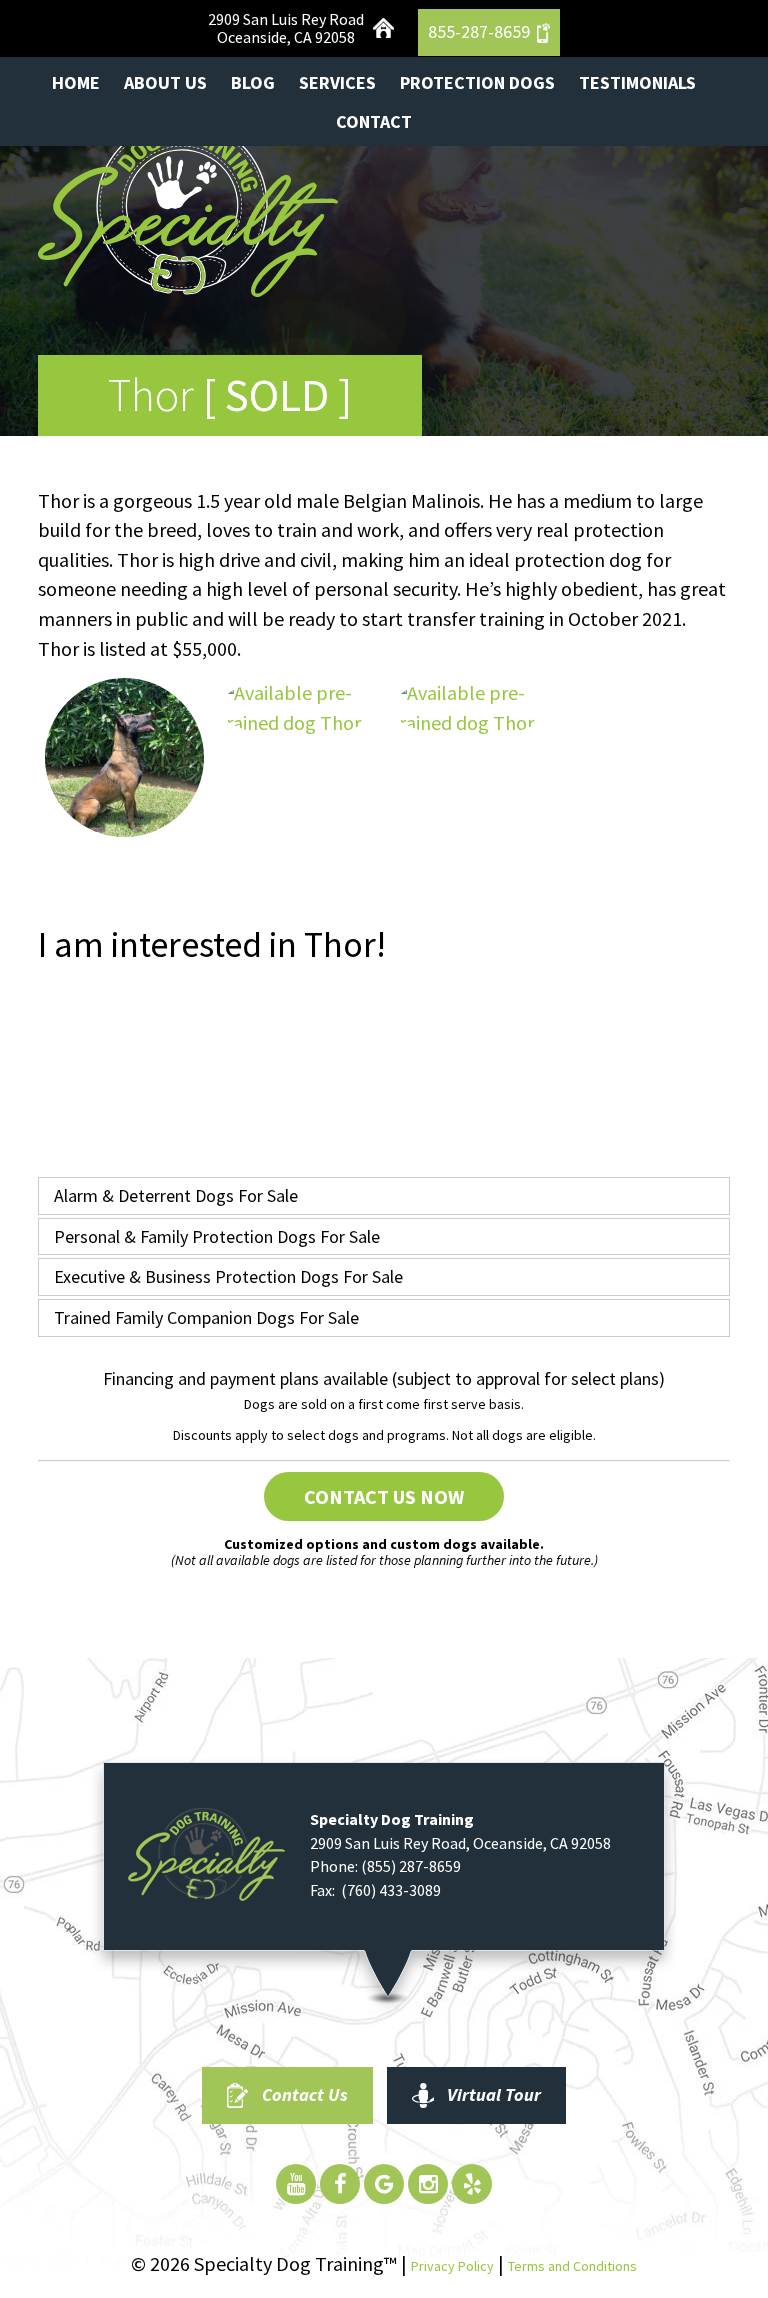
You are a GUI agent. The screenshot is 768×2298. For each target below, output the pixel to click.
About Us (165, 82)
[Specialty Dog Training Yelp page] (472, 2184)
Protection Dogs (477, 82)
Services (337, 82)
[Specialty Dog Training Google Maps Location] (384, 2184)
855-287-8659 (479, 31)
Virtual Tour (494, 2094)
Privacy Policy (452, 2266)
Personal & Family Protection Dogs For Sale (217, 1236)
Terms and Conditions (572, 2266)
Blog (253, 82)
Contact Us (305, 2094)
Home (76, 82)
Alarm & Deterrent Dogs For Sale (176, 1195)
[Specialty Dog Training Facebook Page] (340, 2184)
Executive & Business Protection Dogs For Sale (228, 1276)
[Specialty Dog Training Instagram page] (428, 2184)
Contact (374, 121)
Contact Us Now (384, 1496)
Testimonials (637, 82)
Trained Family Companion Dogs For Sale (206, 1317)
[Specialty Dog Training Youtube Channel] (296, 2184)
